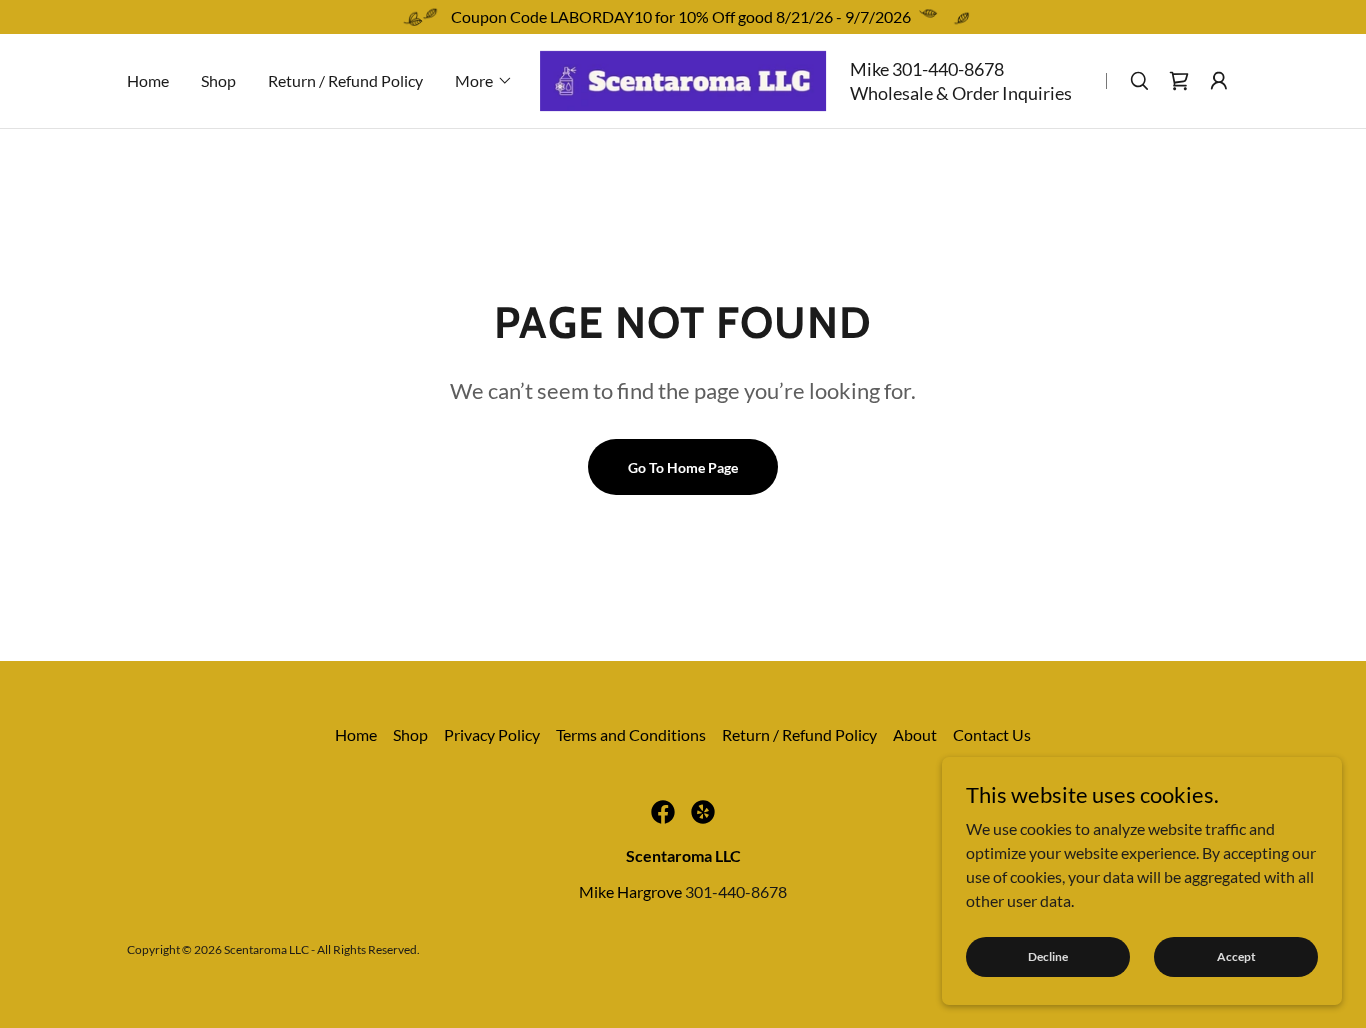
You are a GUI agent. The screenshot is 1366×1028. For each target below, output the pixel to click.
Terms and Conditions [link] (631, 734)
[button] (484, 81)
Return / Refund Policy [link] (345, 80)
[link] (683, 78)
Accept (1236, 956)
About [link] (915, 734)
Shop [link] (218, 80)
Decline (1048, 956)
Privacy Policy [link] (492, 734)
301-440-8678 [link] (948, 69)
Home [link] (148, 80)
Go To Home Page (683, 467)
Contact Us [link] (992, 734)
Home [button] (356, 734)
